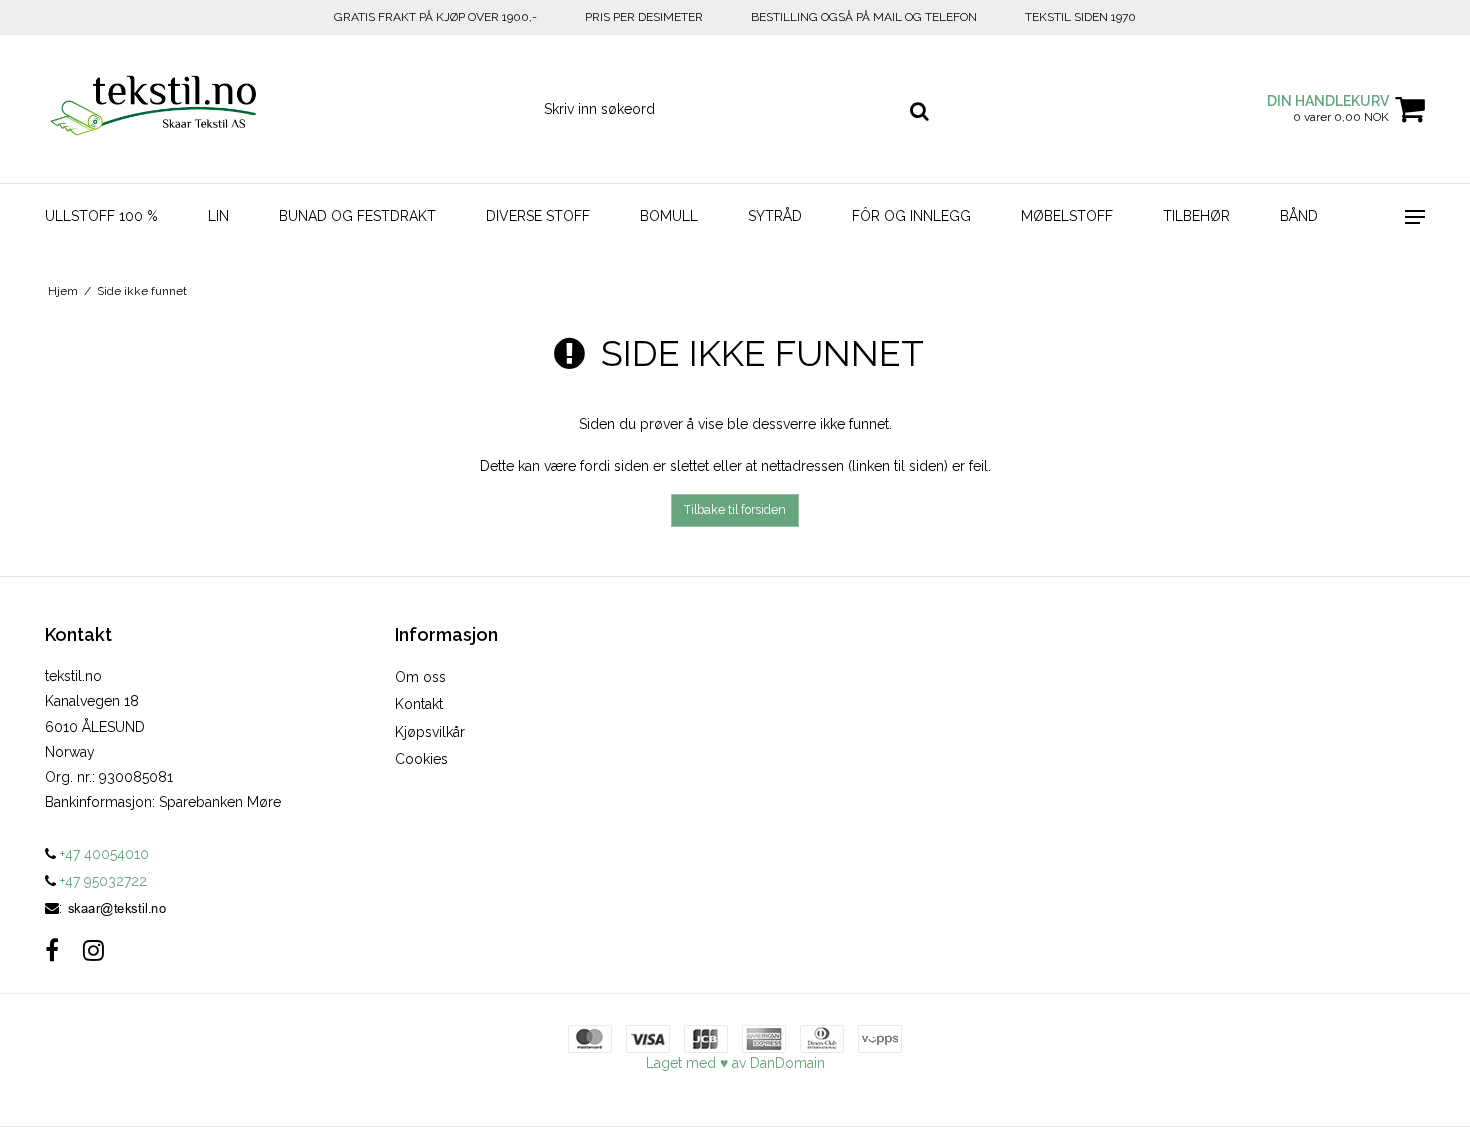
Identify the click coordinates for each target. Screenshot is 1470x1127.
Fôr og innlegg (911, 216)
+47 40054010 (102, 854)
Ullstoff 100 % (101, 216)
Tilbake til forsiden (735, 509)
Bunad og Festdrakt (357, 216)
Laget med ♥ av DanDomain (735, 1063)
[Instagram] (93, 950)
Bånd (1299, 216)
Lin (218, 216)
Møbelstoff (1067, 216)
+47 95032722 (101, 881)
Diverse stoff (538, 216)
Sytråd (775, 216)
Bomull (669, 216)
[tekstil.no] (151, 109)
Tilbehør (1196, 216)
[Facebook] (52, 950)
